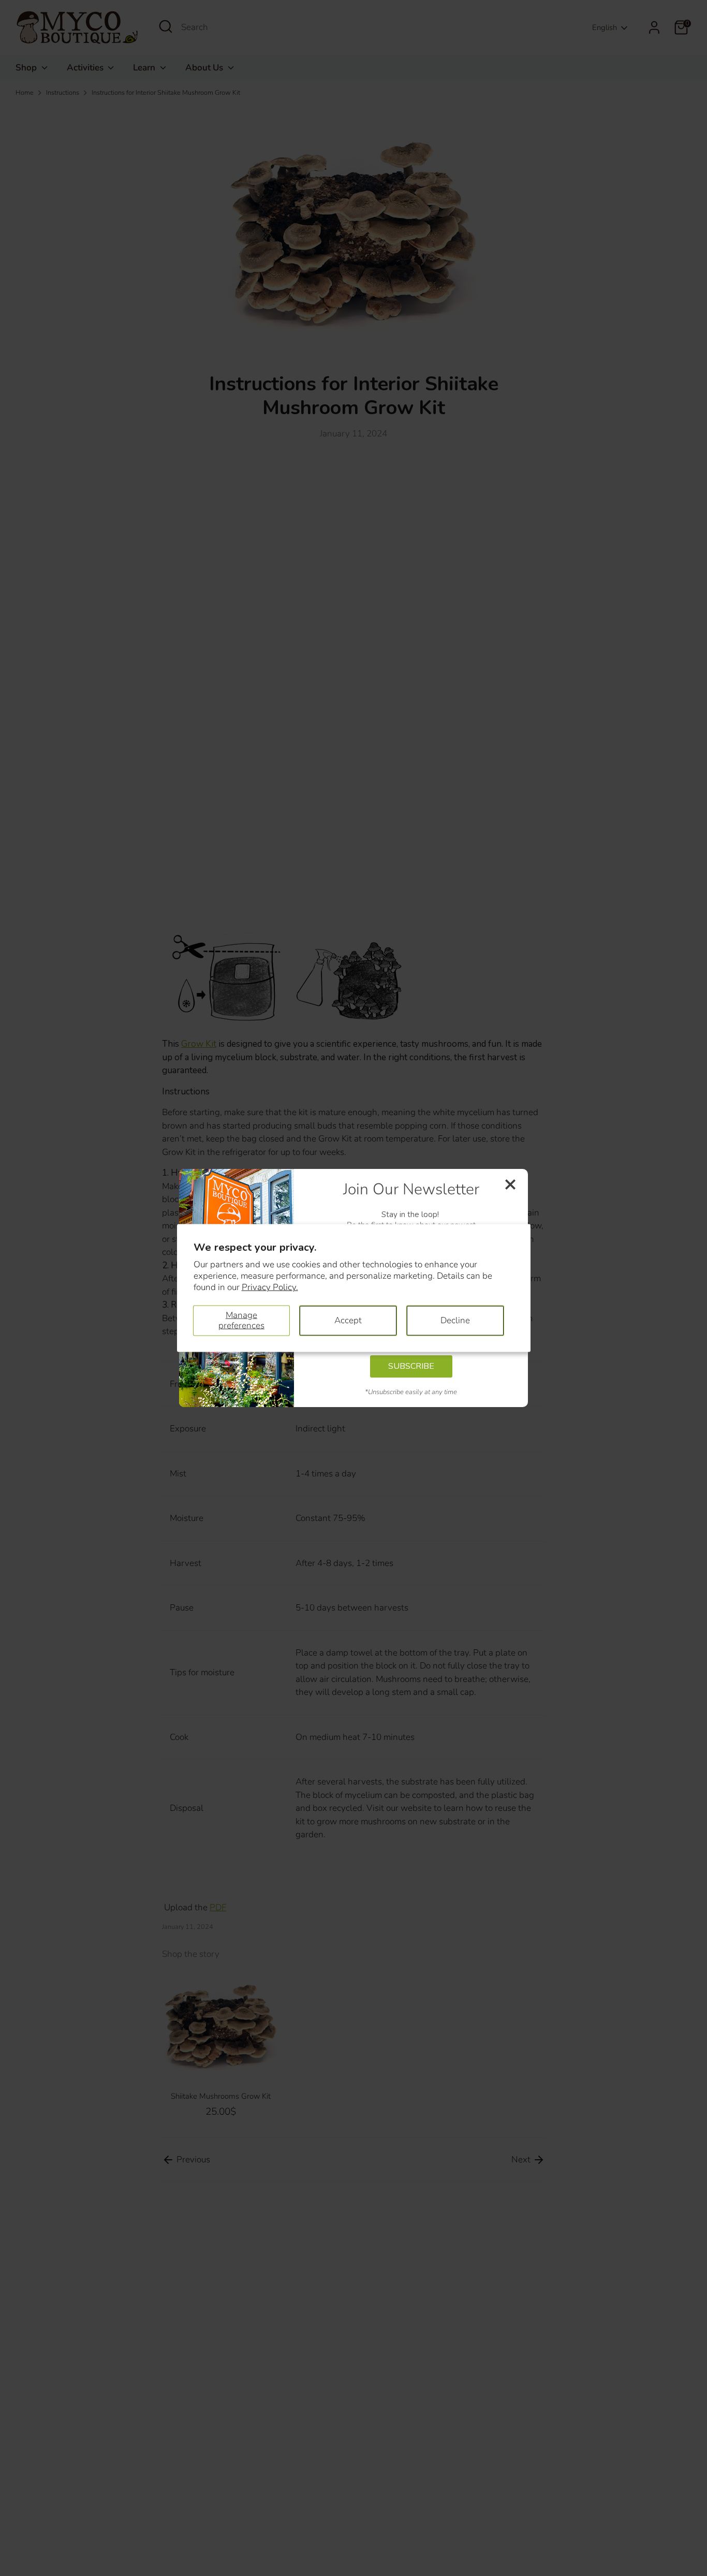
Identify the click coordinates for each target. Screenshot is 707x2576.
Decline (455, 1320)
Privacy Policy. (270, 1287)
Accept (348, 1320)
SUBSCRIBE (411, 1366)
